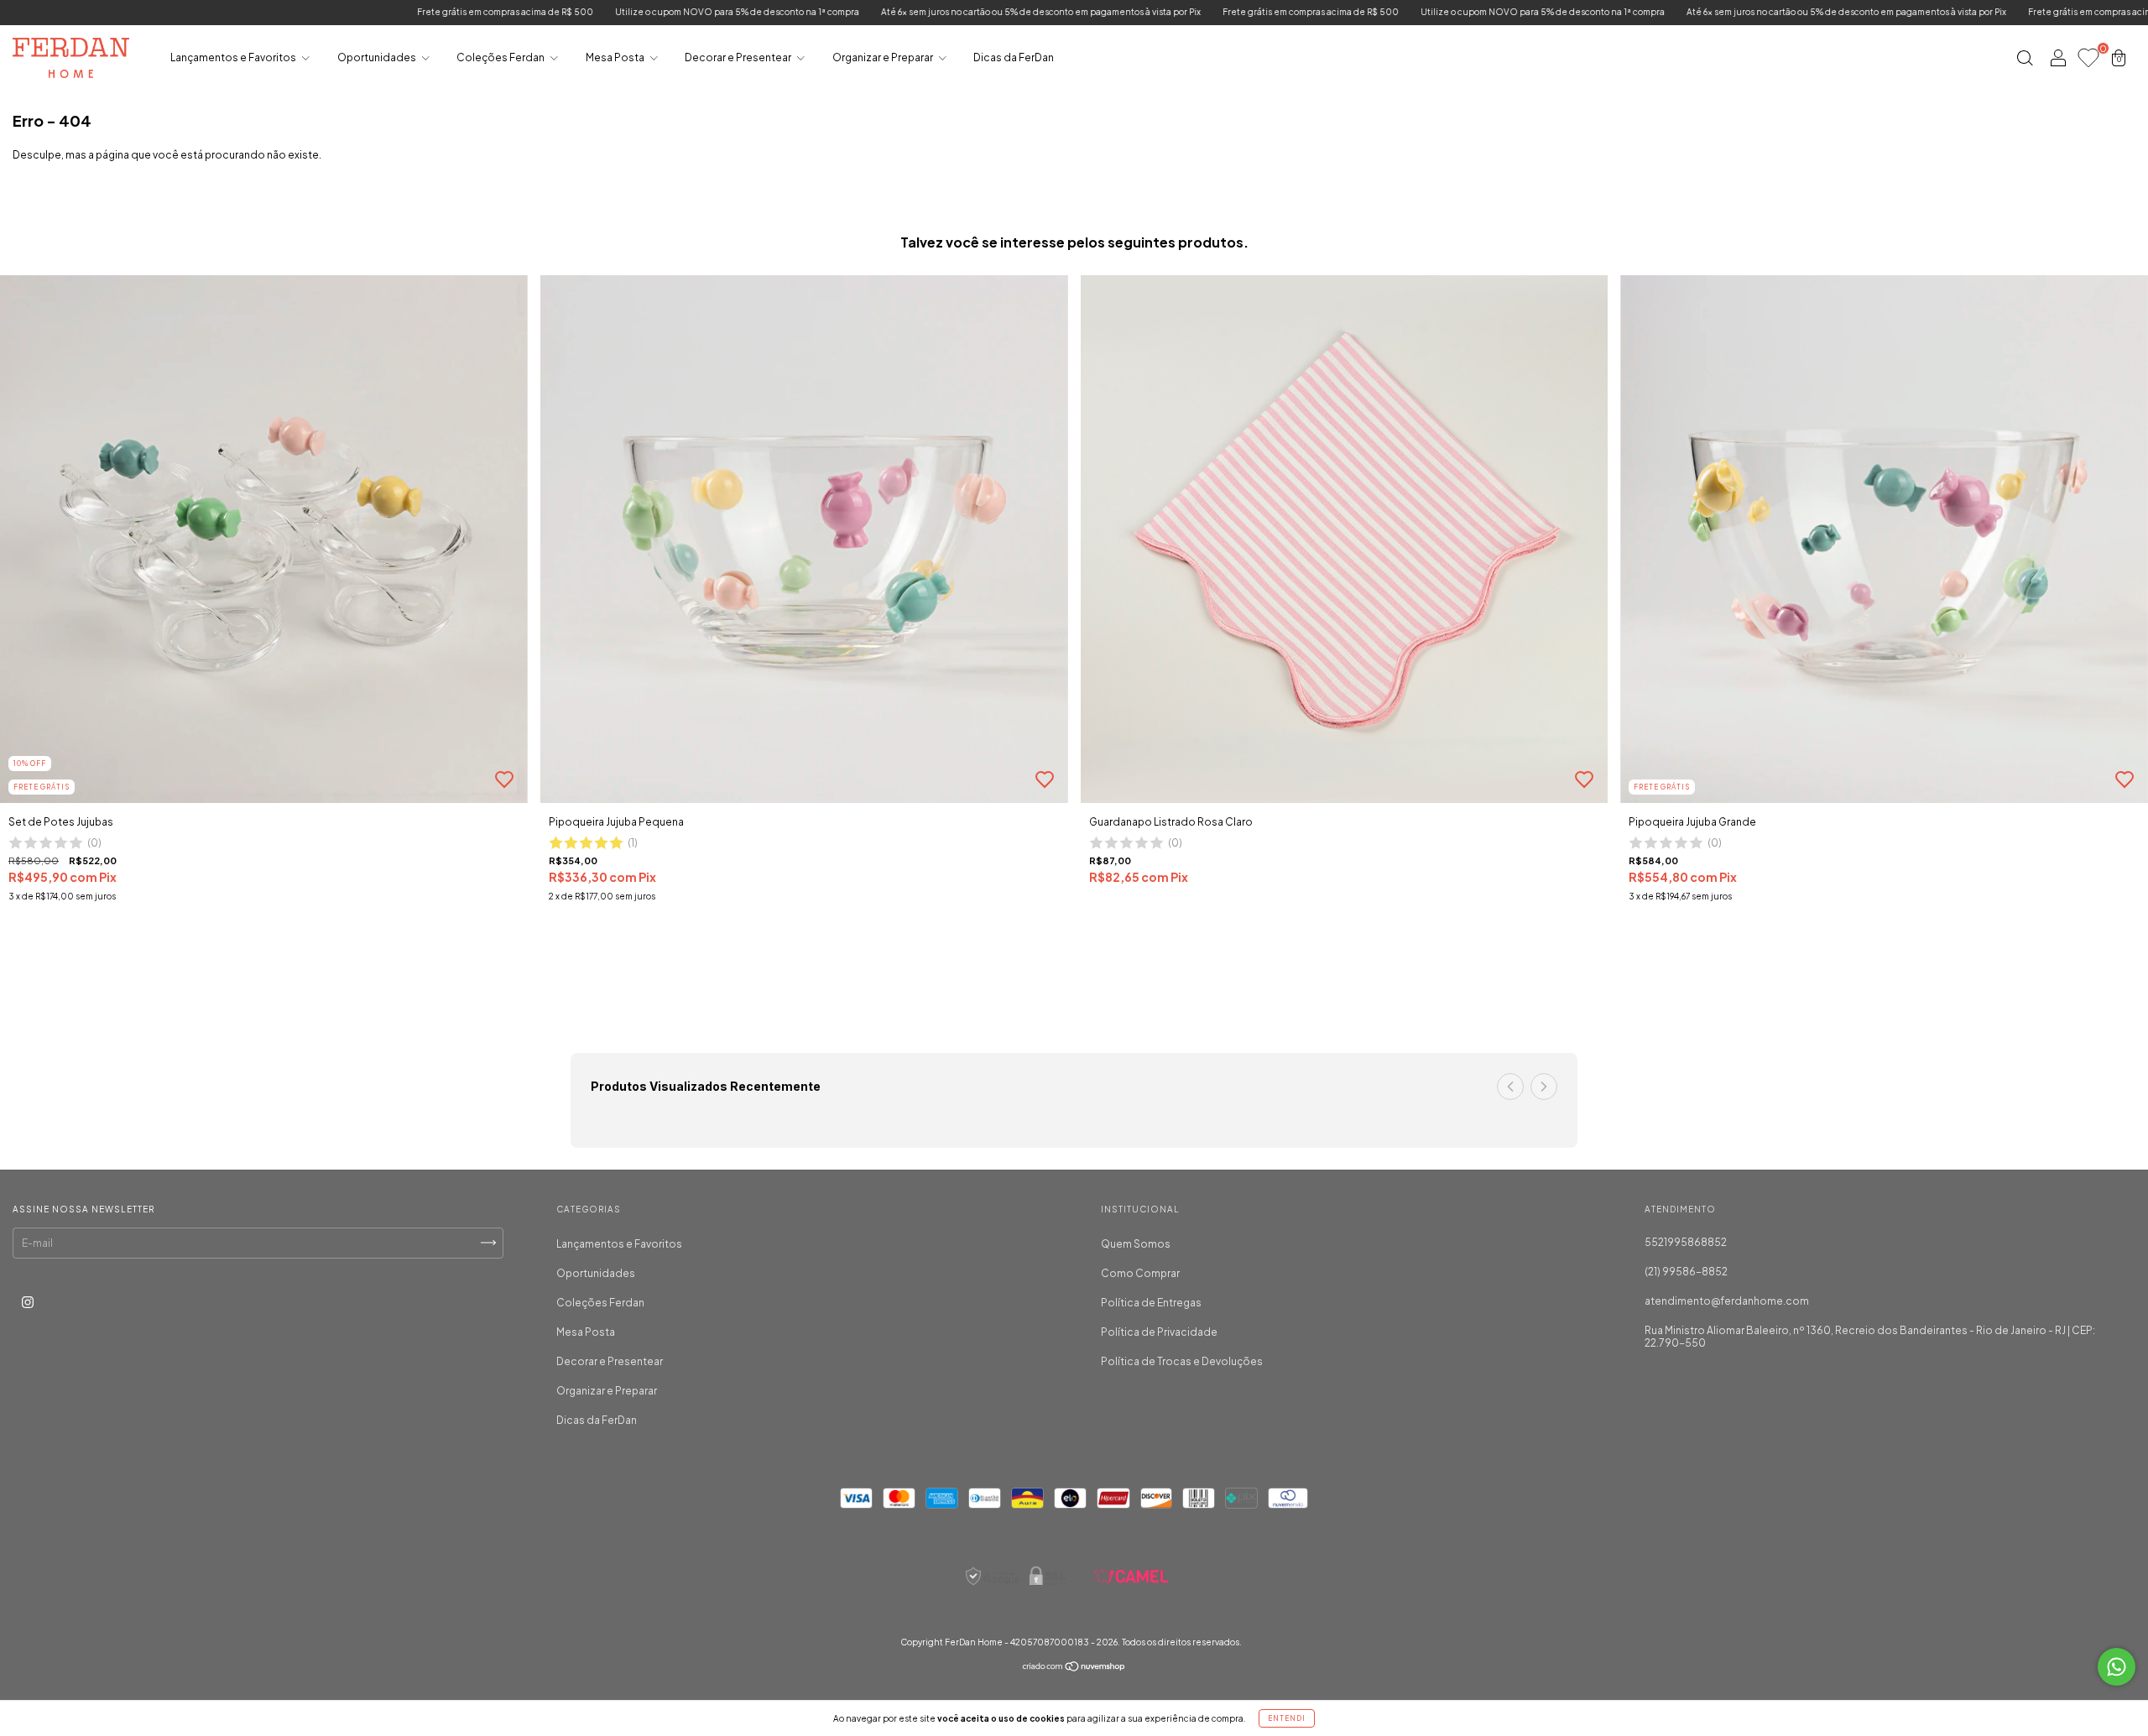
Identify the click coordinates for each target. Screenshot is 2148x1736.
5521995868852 (1686, 1242)
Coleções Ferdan (501, 57)
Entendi (1287, 1718)
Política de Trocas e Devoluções (1182, 1361)
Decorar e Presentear (739, 57)
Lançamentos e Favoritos (234, 57)
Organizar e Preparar (884, 57)
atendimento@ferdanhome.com (1727, 1301)
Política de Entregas (1151, 1303)
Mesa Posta (616, 57)
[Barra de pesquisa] (2025, 60)
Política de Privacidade (1159, 1332)
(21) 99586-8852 (1686, 1272)
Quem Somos (1136, 1244)
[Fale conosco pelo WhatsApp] (2117, 1667)
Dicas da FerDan (1014, 57)
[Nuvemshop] (1074, 1668)
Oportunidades (378, 57)
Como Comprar (1140, 1273)
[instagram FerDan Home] (28, 1302)
